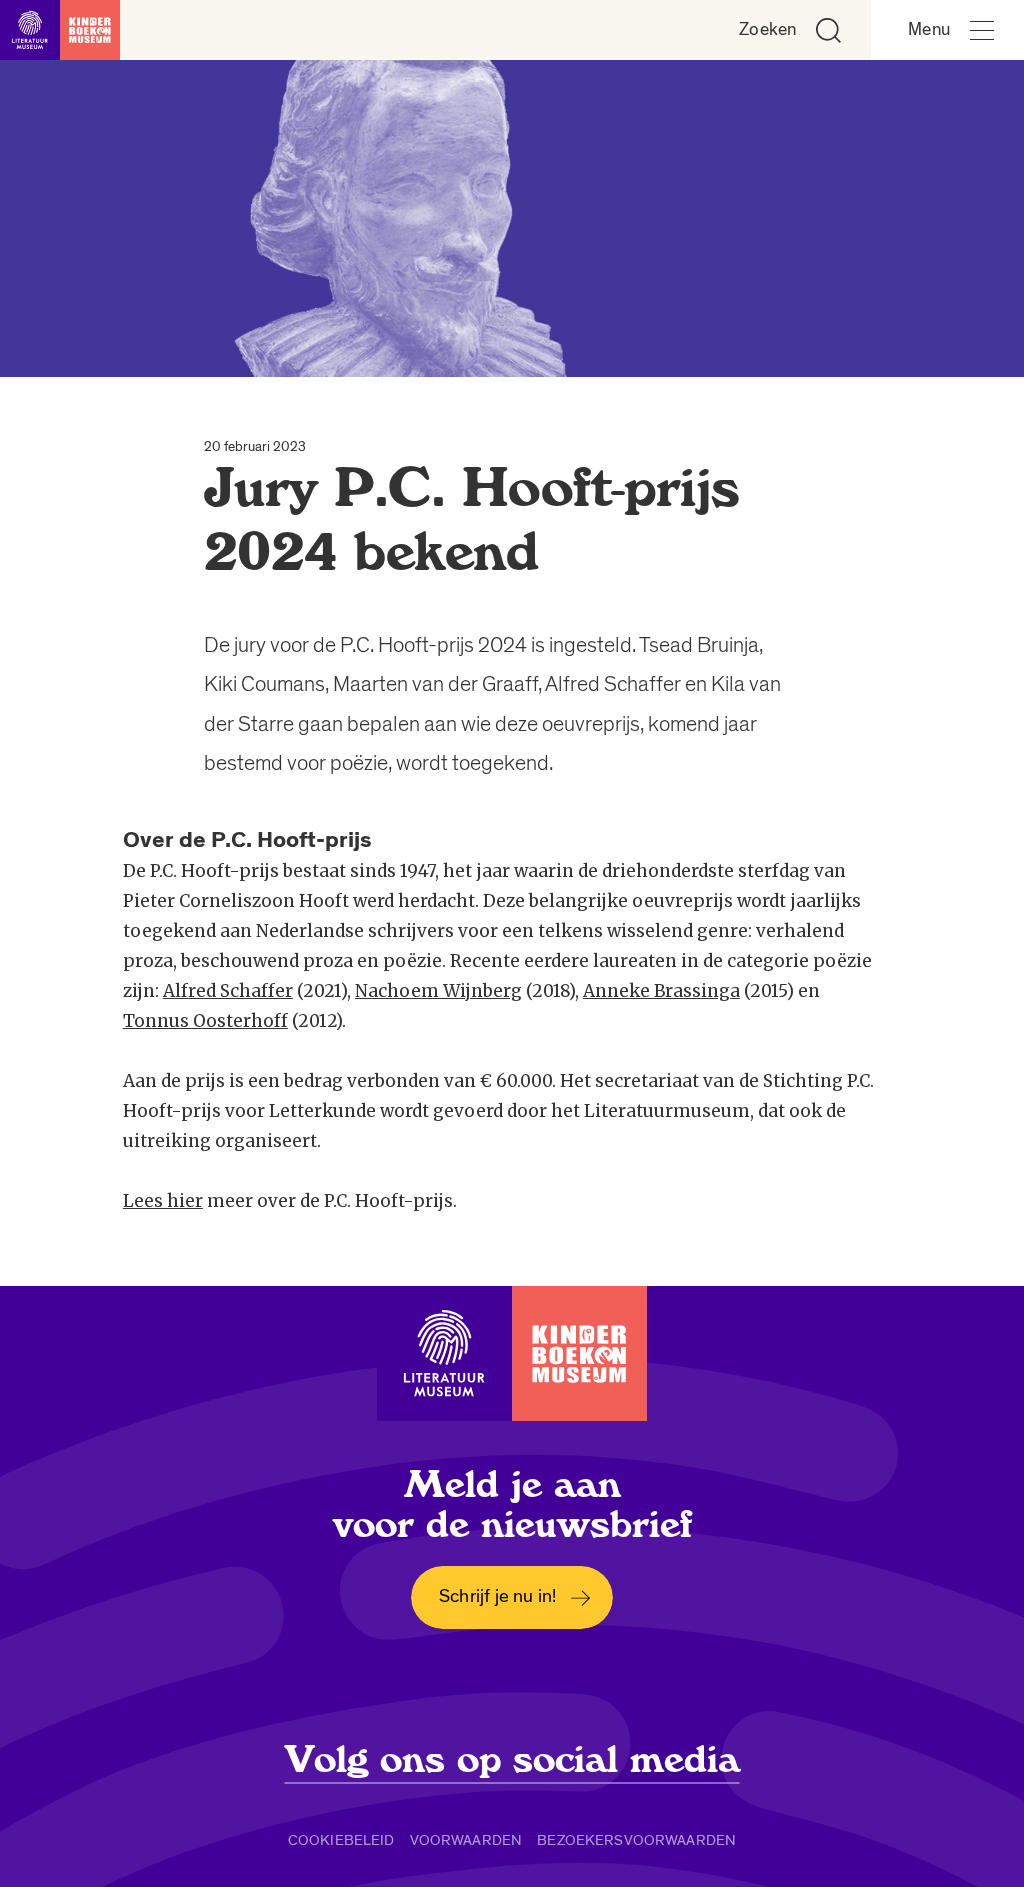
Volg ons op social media (512, 1760)
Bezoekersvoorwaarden (636, 1840)
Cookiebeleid (341, 1840)
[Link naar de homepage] (60, 30)
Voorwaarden (466, 1840)
